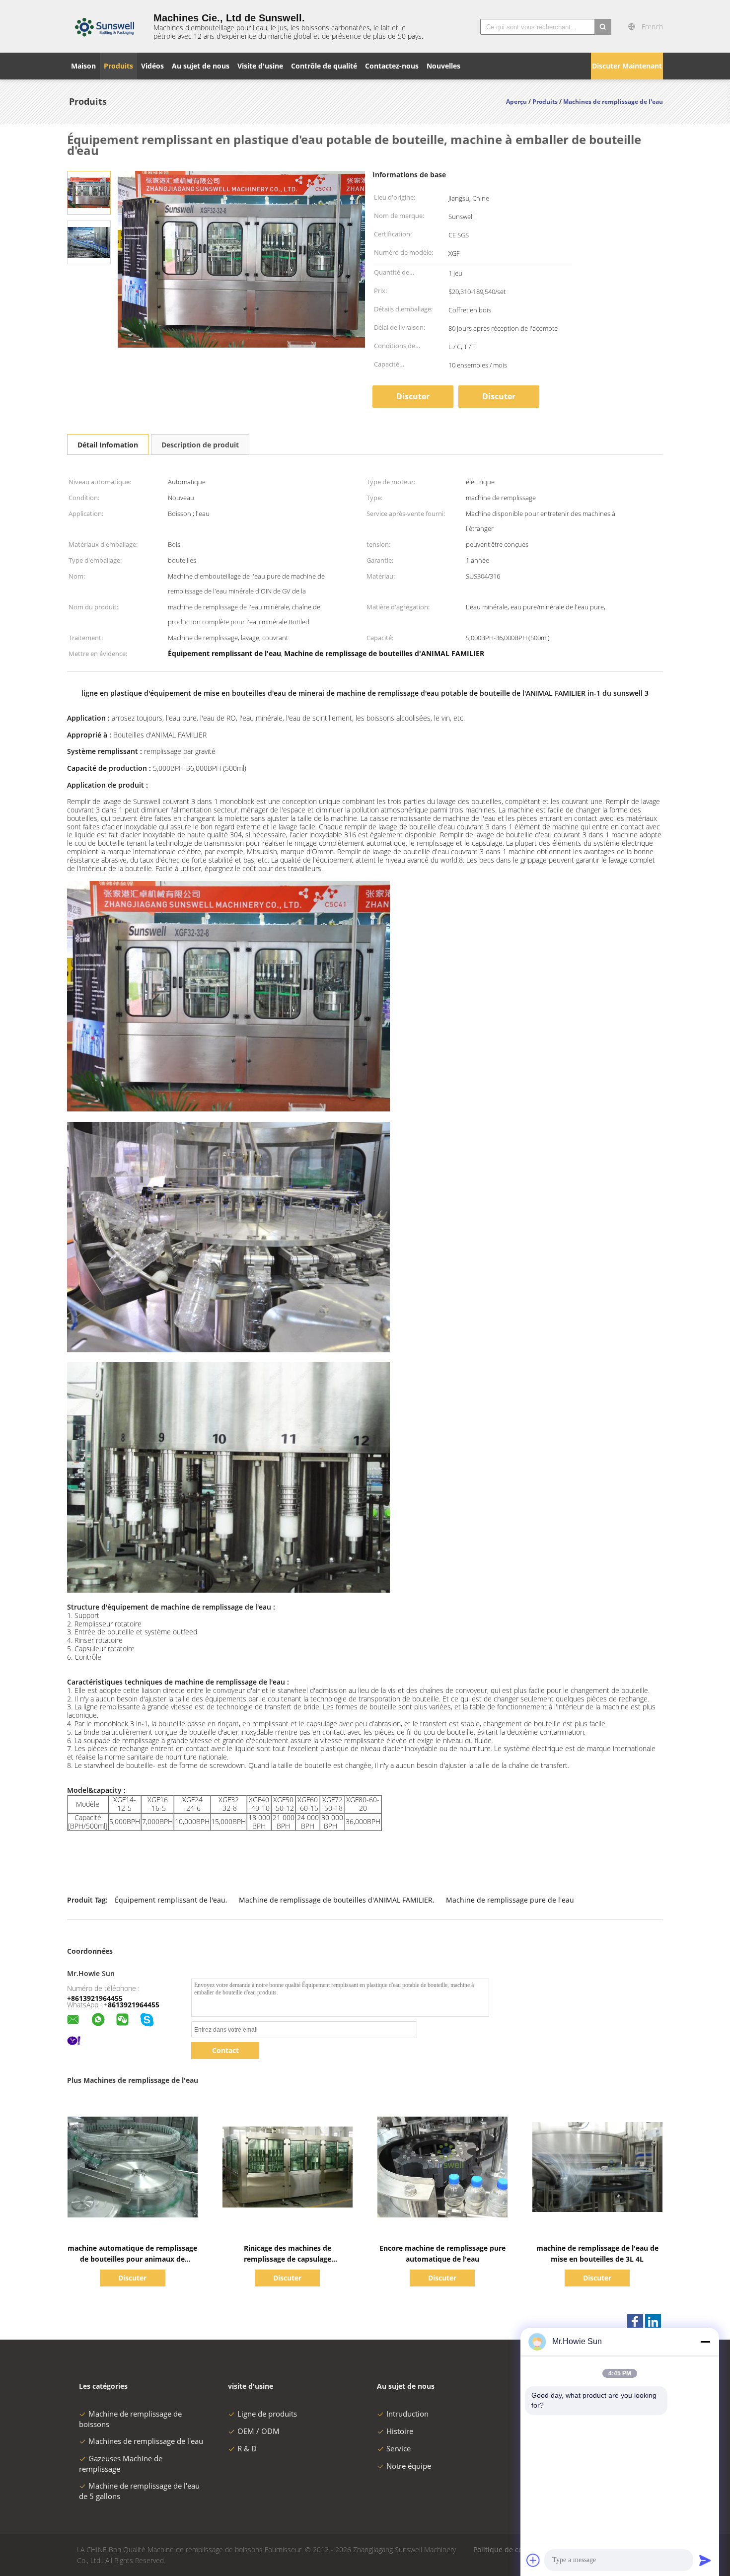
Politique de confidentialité (518, 2549)
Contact (225, 2050)
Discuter (499, 396)
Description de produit (200, 445)
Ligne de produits (267, 2414)
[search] (603, 27)
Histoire (400, 2431)
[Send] (705, 2560)
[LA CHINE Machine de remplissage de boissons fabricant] (104, 26)
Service (399, 2448)
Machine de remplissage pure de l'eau (510, 1900)
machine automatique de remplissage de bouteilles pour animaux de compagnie (132, 2259)
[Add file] (533, 2560)
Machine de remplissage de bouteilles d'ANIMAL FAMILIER (336, 1900)
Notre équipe (409, 2466)
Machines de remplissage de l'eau (146, 2441)
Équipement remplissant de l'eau (170, 1900)
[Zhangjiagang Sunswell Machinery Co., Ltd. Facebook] (635, 2322)
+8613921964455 (95, 1998)
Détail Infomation (108, 445)
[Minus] (705, 2342)
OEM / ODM (258, 2431)
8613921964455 (134, 2005)
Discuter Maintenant (627, 66)
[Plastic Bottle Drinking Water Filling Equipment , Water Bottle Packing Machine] (89, 192)
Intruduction (407, 2414)
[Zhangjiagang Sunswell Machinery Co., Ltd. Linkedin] (653, 2322)
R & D (247, 2448)
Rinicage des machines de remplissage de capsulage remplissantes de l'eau (288, 2259)
